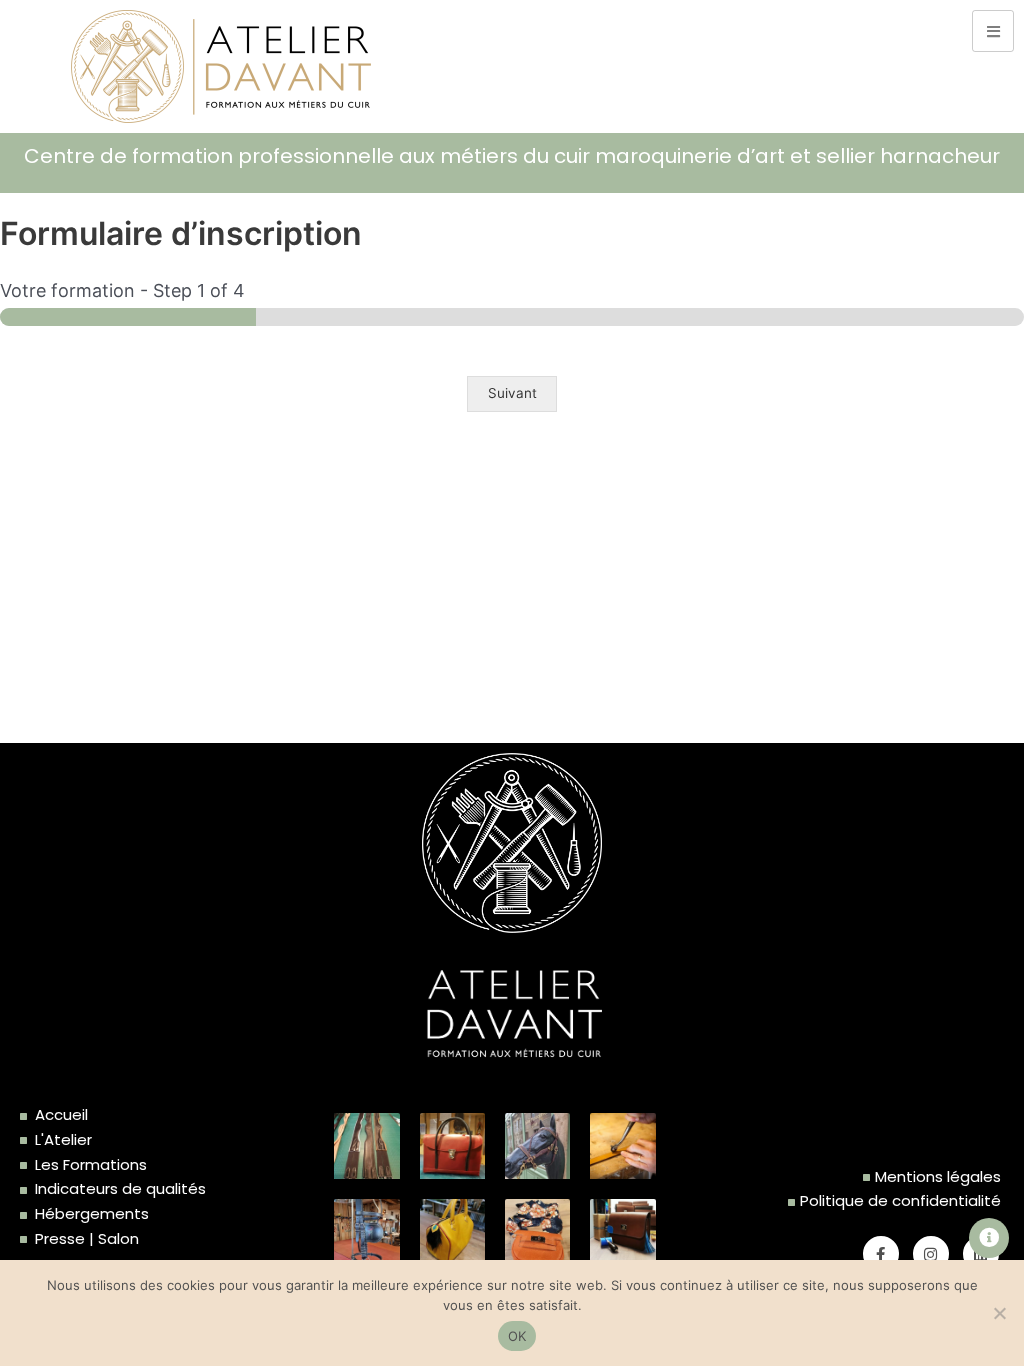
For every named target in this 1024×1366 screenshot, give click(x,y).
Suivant (512, 393)
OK (517, 1336)
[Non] (999, 1313)
